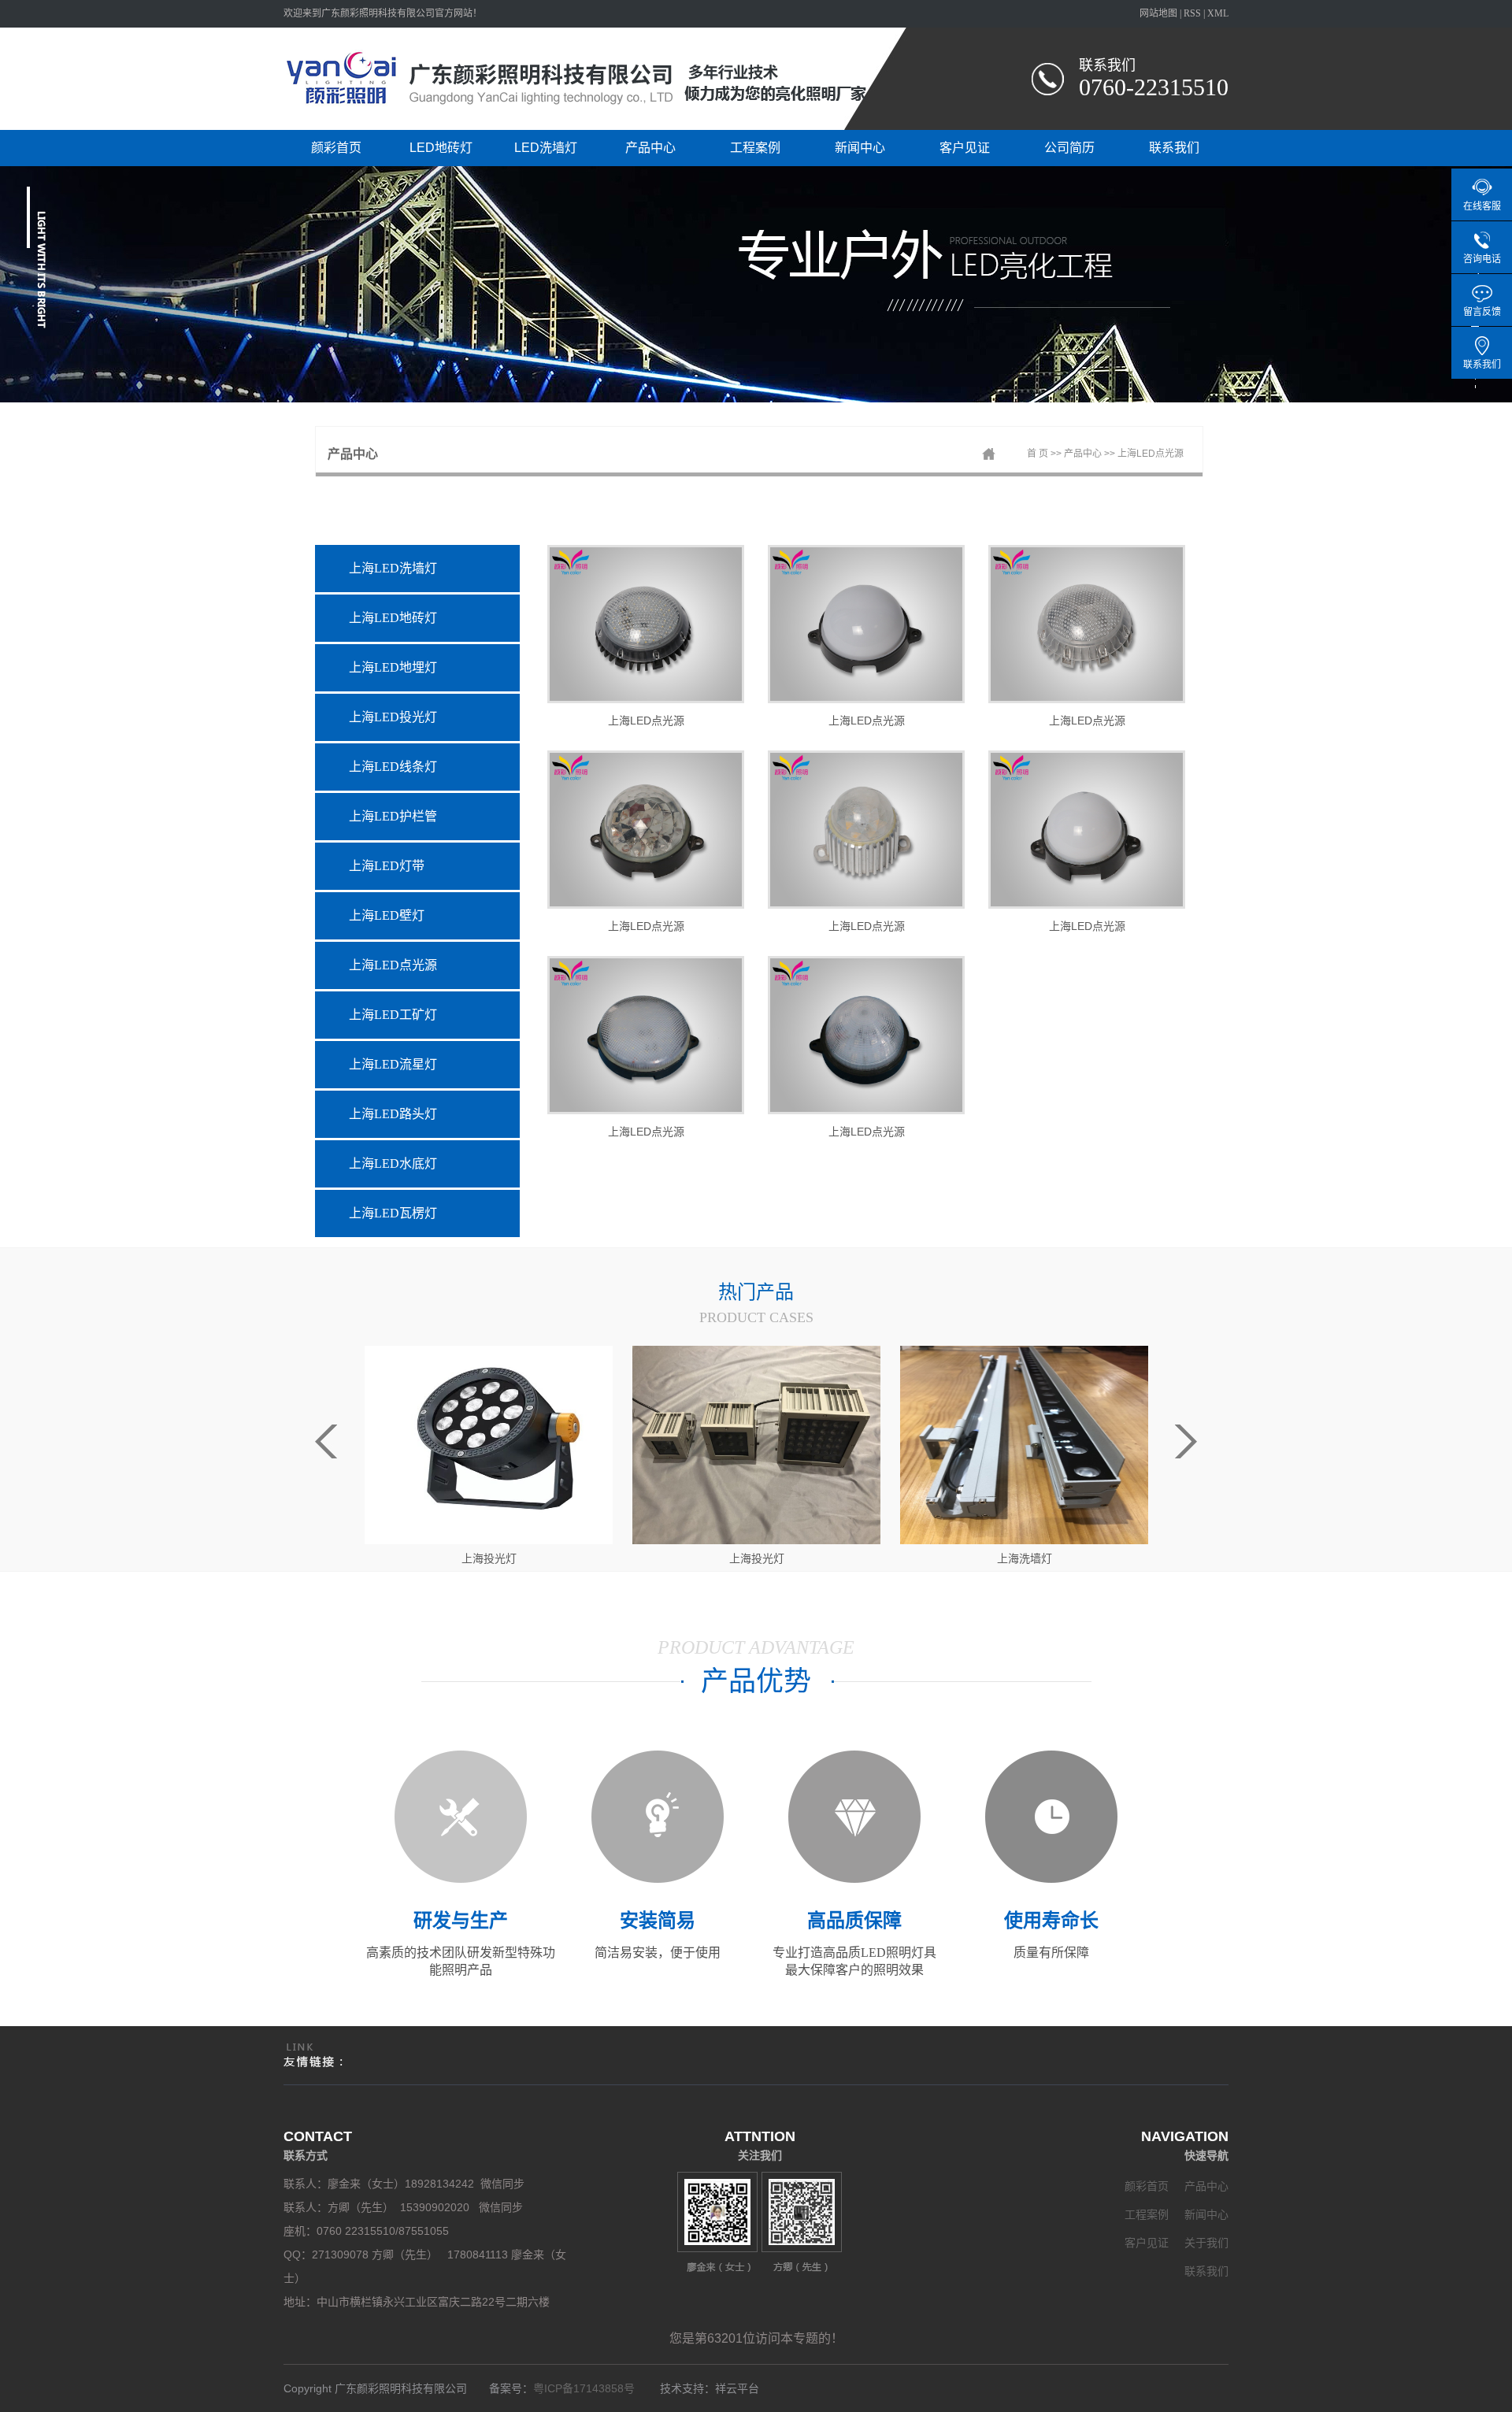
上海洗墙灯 (757, 1558)
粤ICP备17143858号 (587, 2388)
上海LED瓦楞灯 (393, 1213)
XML (1218, 13)
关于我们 (1206, 2243)
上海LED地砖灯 (393, 618)
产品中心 (650, 148)
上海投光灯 (489, 1558)
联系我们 (1174, 148)
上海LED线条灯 (393, 767)
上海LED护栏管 (393, 816)
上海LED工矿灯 (393, 1015)
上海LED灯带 (387, 866)
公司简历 (1069, 148)
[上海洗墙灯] (756, 1444)
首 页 (1038, 454)
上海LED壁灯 (387, 915)
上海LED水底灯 (393, 1163)
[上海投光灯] (489, 1444)
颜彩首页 (336, 148)
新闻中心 (860, 148)
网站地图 (1158, 13)
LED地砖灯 (441, 148)
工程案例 (755, 148)
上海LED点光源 (1151, 454)
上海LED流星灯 (393, 1064)
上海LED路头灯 (393, 1114)
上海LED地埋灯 (393, 667)
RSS (1192, 13)
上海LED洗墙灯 (393, 568)
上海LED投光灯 (393, 717)
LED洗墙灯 (546, 148)
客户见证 (965, 148)
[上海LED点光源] (646, 624)
